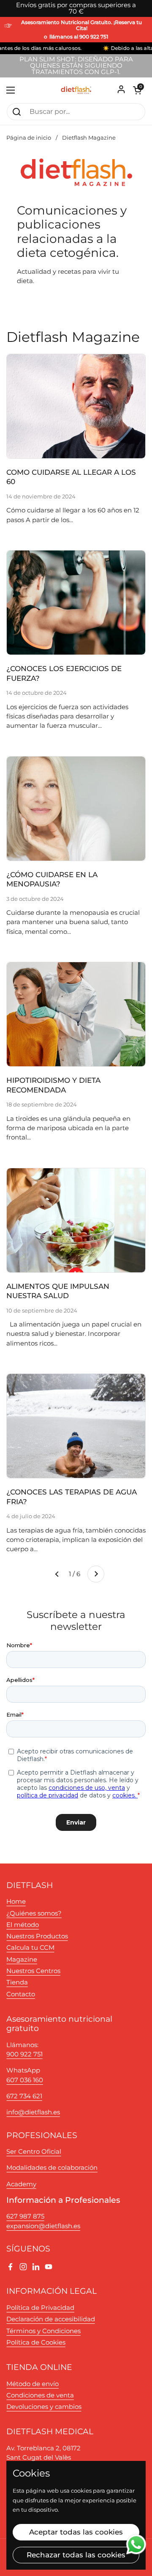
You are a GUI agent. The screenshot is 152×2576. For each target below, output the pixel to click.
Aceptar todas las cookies (76, 2532)
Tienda (17, 1982)
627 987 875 (25, 2216)
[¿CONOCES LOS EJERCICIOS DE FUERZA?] (76, 603)
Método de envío (33, 2384)
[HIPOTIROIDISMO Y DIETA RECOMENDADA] (76, 1014)
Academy (21, 2184)
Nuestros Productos (37, 1936)
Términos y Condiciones (43, 2331)
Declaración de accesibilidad (51, 2319)
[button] (137, 90)
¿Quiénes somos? (34, 1913)
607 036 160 (25, 2080)
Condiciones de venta (40, 2395)
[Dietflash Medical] (76, 90)
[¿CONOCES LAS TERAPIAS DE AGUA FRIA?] (76, 1426)
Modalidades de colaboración (52, 2168)
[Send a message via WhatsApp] (136, 2544)
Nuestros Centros (33, 1971)
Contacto (21, 1994)
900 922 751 (24, 2054)
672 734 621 (24, 2096)
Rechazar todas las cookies (76, 2555)
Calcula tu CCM (30, 1948)
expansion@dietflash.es (43, 2226)
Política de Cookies (36, 2342)
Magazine (22, 1960)
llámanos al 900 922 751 (79, 37)
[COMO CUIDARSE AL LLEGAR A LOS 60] (76, 406)
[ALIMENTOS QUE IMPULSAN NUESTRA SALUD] (76, 1220)
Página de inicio (29, 138)
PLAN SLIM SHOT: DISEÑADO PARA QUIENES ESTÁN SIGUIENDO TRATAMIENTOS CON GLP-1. (76, 66)
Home (16, 1902)
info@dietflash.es (33, 2112)
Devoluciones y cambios (44, 2407)
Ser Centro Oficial (34, 2152)
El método (23, 1925)
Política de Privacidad (40, 2308)
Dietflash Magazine (89, 138)
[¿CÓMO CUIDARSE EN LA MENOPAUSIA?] (76, 809)
